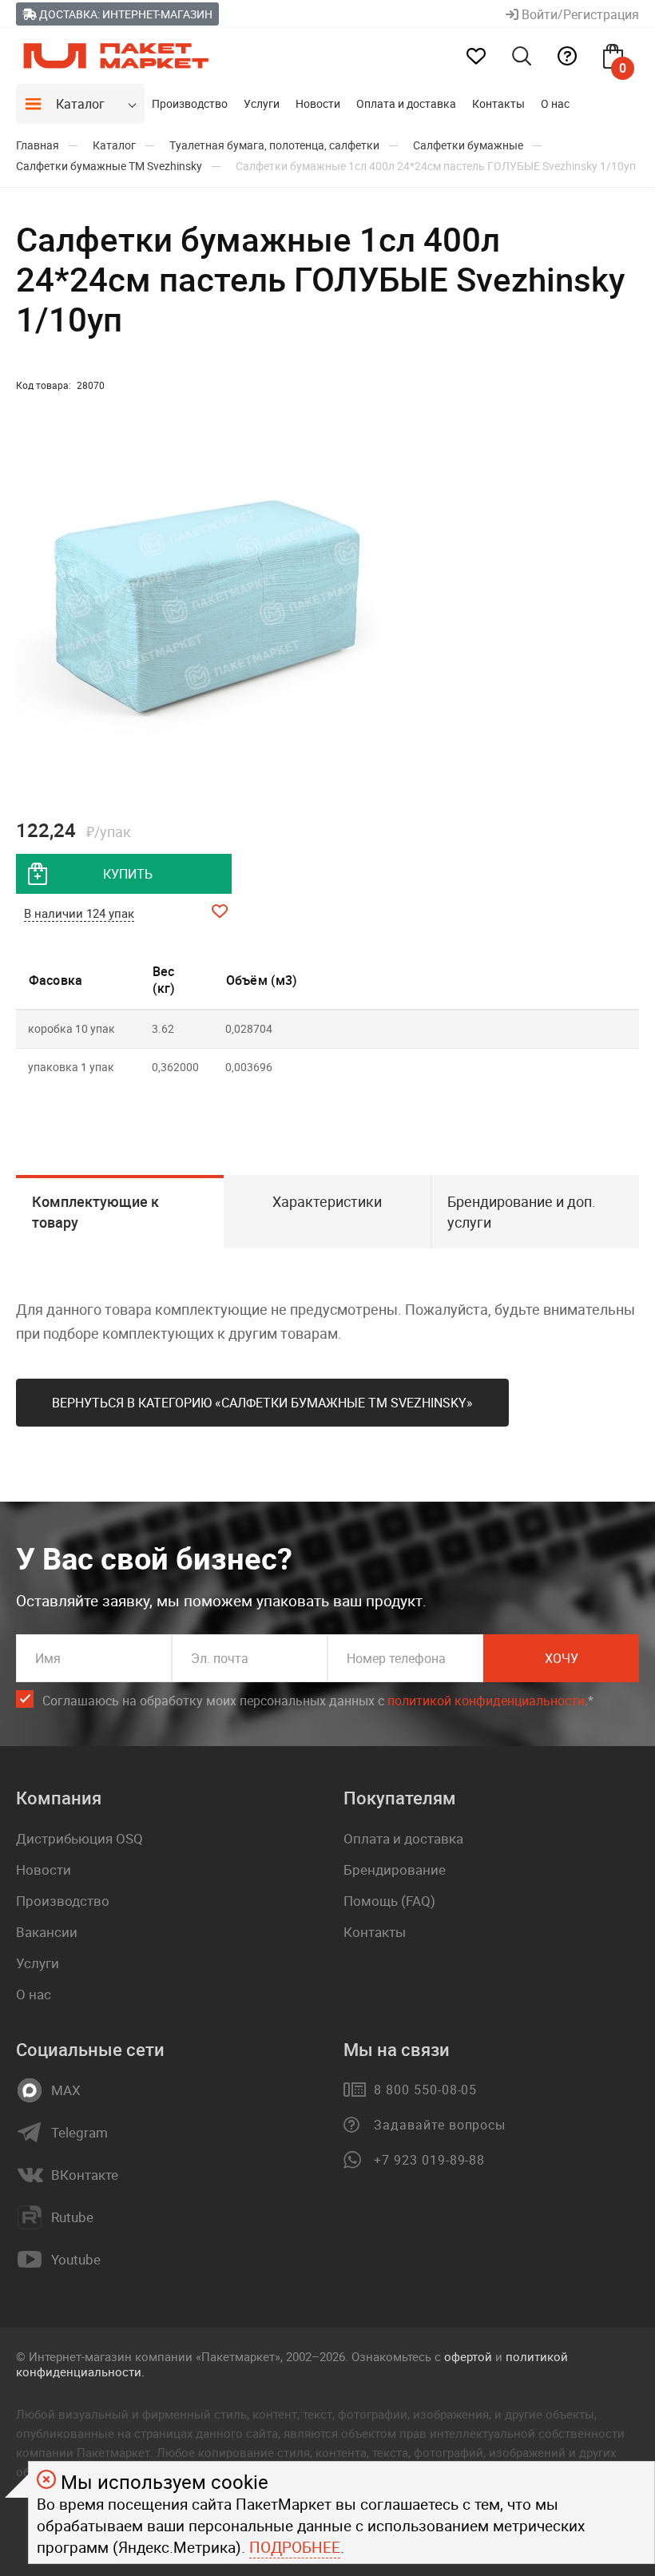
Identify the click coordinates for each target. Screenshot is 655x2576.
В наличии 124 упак (79, 913)
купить (128, 874)
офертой (468, 2356)
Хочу (562, 1658)
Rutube (72, 2217)
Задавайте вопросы (440, 2125)
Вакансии (47, 1932)
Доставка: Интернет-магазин (125, 14)
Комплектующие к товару (95, 1212)
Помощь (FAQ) (389, 1901)
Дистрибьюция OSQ (79, 1838)
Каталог (80, 104)
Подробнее (295, 2547)
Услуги (262, 103)
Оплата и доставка (406, 103)
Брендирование (395, 1869)
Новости (318, 103)
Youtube (76, 2260)
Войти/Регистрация (579, 14)
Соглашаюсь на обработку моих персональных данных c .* (318, 1701)
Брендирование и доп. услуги (522, 1212)
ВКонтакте (85, 2175)
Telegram (79, 2133)
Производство (190, 103)
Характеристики (327, 1201)
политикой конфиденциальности (486, 1701)
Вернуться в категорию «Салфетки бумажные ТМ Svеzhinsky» (262, 1403)
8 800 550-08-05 (425, 2090)
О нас (555, 103)
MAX (66, 2090)
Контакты (498, 103)
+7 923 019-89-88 (429, 2160)
